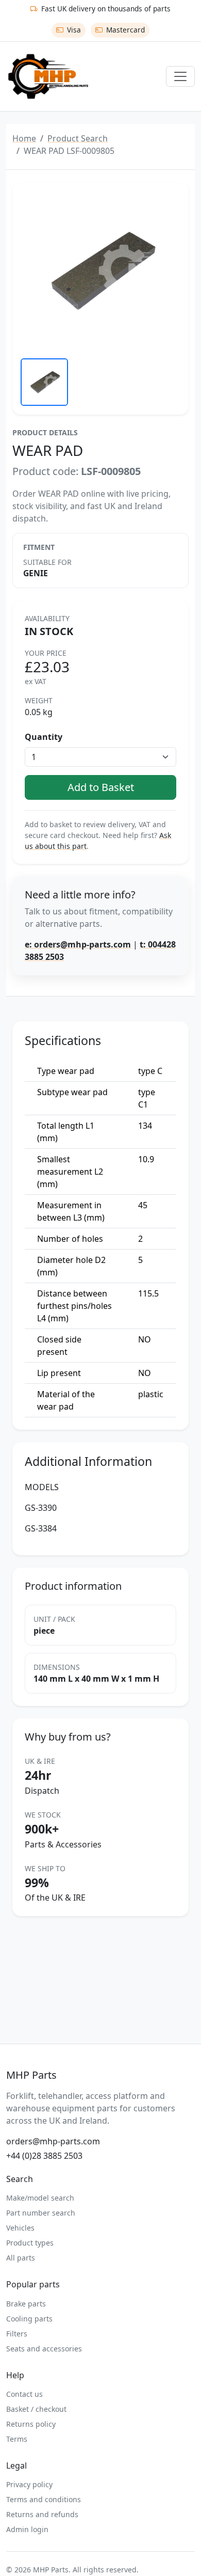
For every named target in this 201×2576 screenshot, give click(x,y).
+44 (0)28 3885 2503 (44, 2156)
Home (24, 138)
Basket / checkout (36, 2409)
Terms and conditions (44, 2499)
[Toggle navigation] (180, 76)
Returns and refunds (42, 2514)
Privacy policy (29, 2484)
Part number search (41, 2213)
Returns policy (31, 2424)
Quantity (44, 737)
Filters (17, 2334)
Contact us (24, 2394)
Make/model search (40, 2198)
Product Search (78, 138)
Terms (17, 2439)
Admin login (27, 2529)
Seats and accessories (44, 2349)
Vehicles (20, 2228)
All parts (21, 2258)
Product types (30, 2243)
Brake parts (26, 2304)
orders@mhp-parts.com (53, 2141)
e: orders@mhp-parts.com (78, 944)
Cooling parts (29, 2319)
